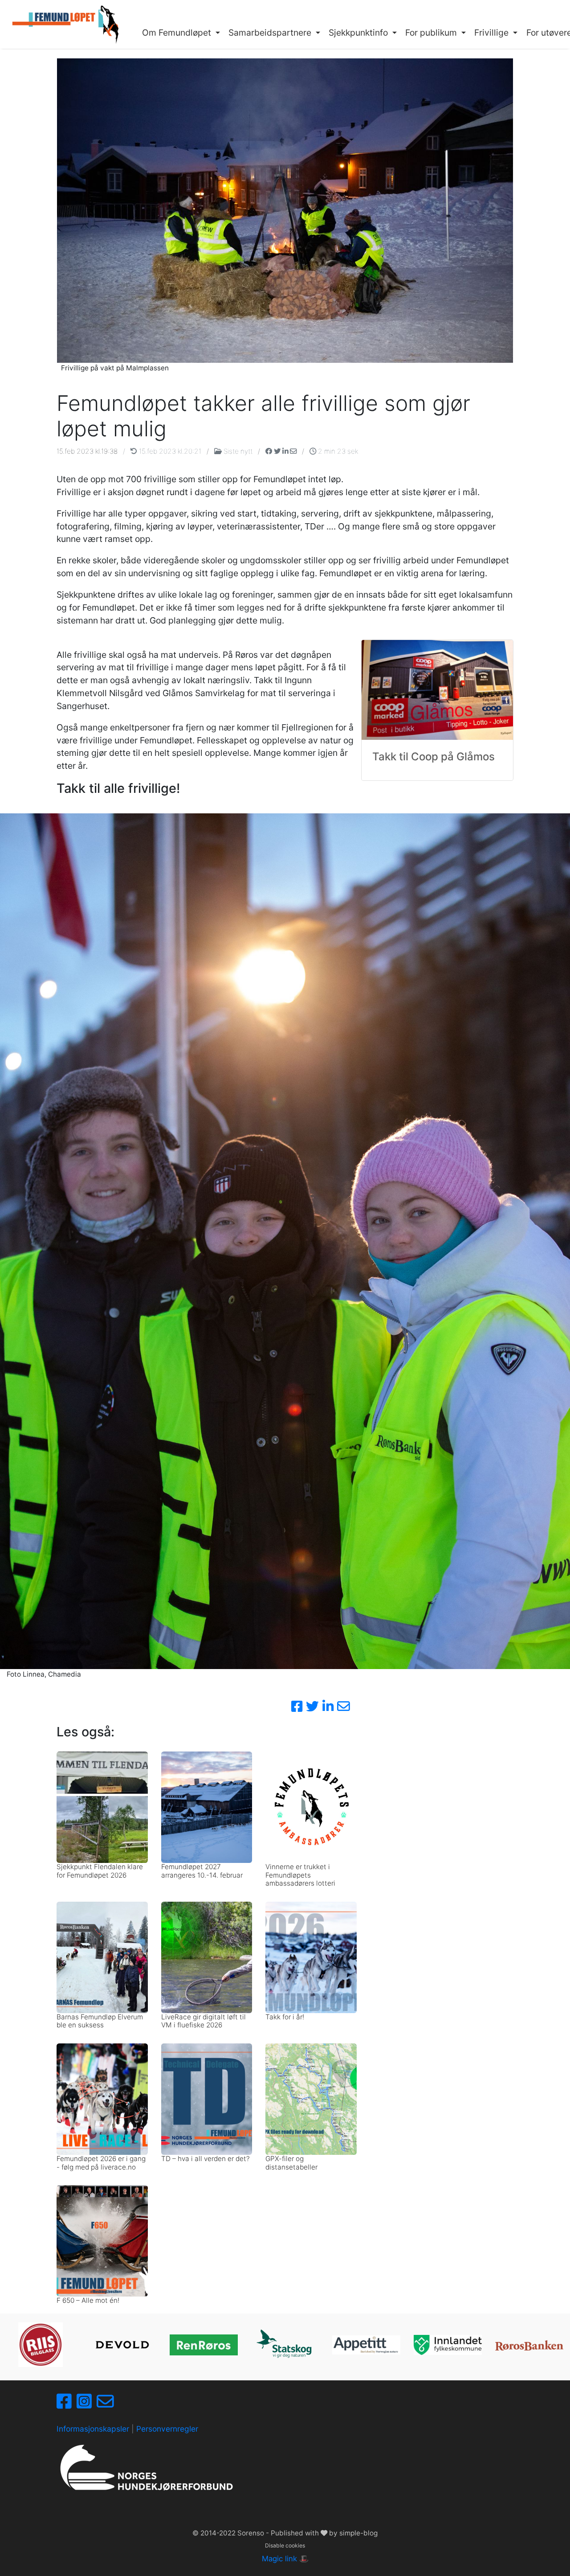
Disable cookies (285, 2545)
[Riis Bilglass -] (41, 2345)
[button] (181, 33)
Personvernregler (167, 2429)
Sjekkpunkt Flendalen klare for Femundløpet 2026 (100, 1871)
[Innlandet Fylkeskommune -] (448, 2345)
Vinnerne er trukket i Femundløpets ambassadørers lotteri (300, 1875)
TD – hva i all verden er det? (206, 2159)
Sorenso (252, 2533)
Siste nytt (238, 451)
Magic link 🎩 (285, 2559)
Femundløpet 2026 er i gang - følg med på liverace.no (101, 2163)
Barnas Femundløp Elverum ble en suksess (100, 2021)
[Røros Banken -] (529, 2345)
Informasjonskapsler (93, 2429)
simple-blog (358, 2533)
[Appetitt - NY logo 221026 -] (366, 2345)
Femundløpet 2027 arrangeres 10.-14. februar (202, 1871)
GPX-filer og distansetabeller (291, 2163)
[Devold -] (122, 2345)
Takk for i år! (285, 2017)
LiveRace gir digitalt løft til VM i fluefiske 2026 (204, 2021)
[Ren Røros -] (204, 2345)
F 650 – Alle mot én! (88, 2300)
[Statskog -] (285, 2345)
